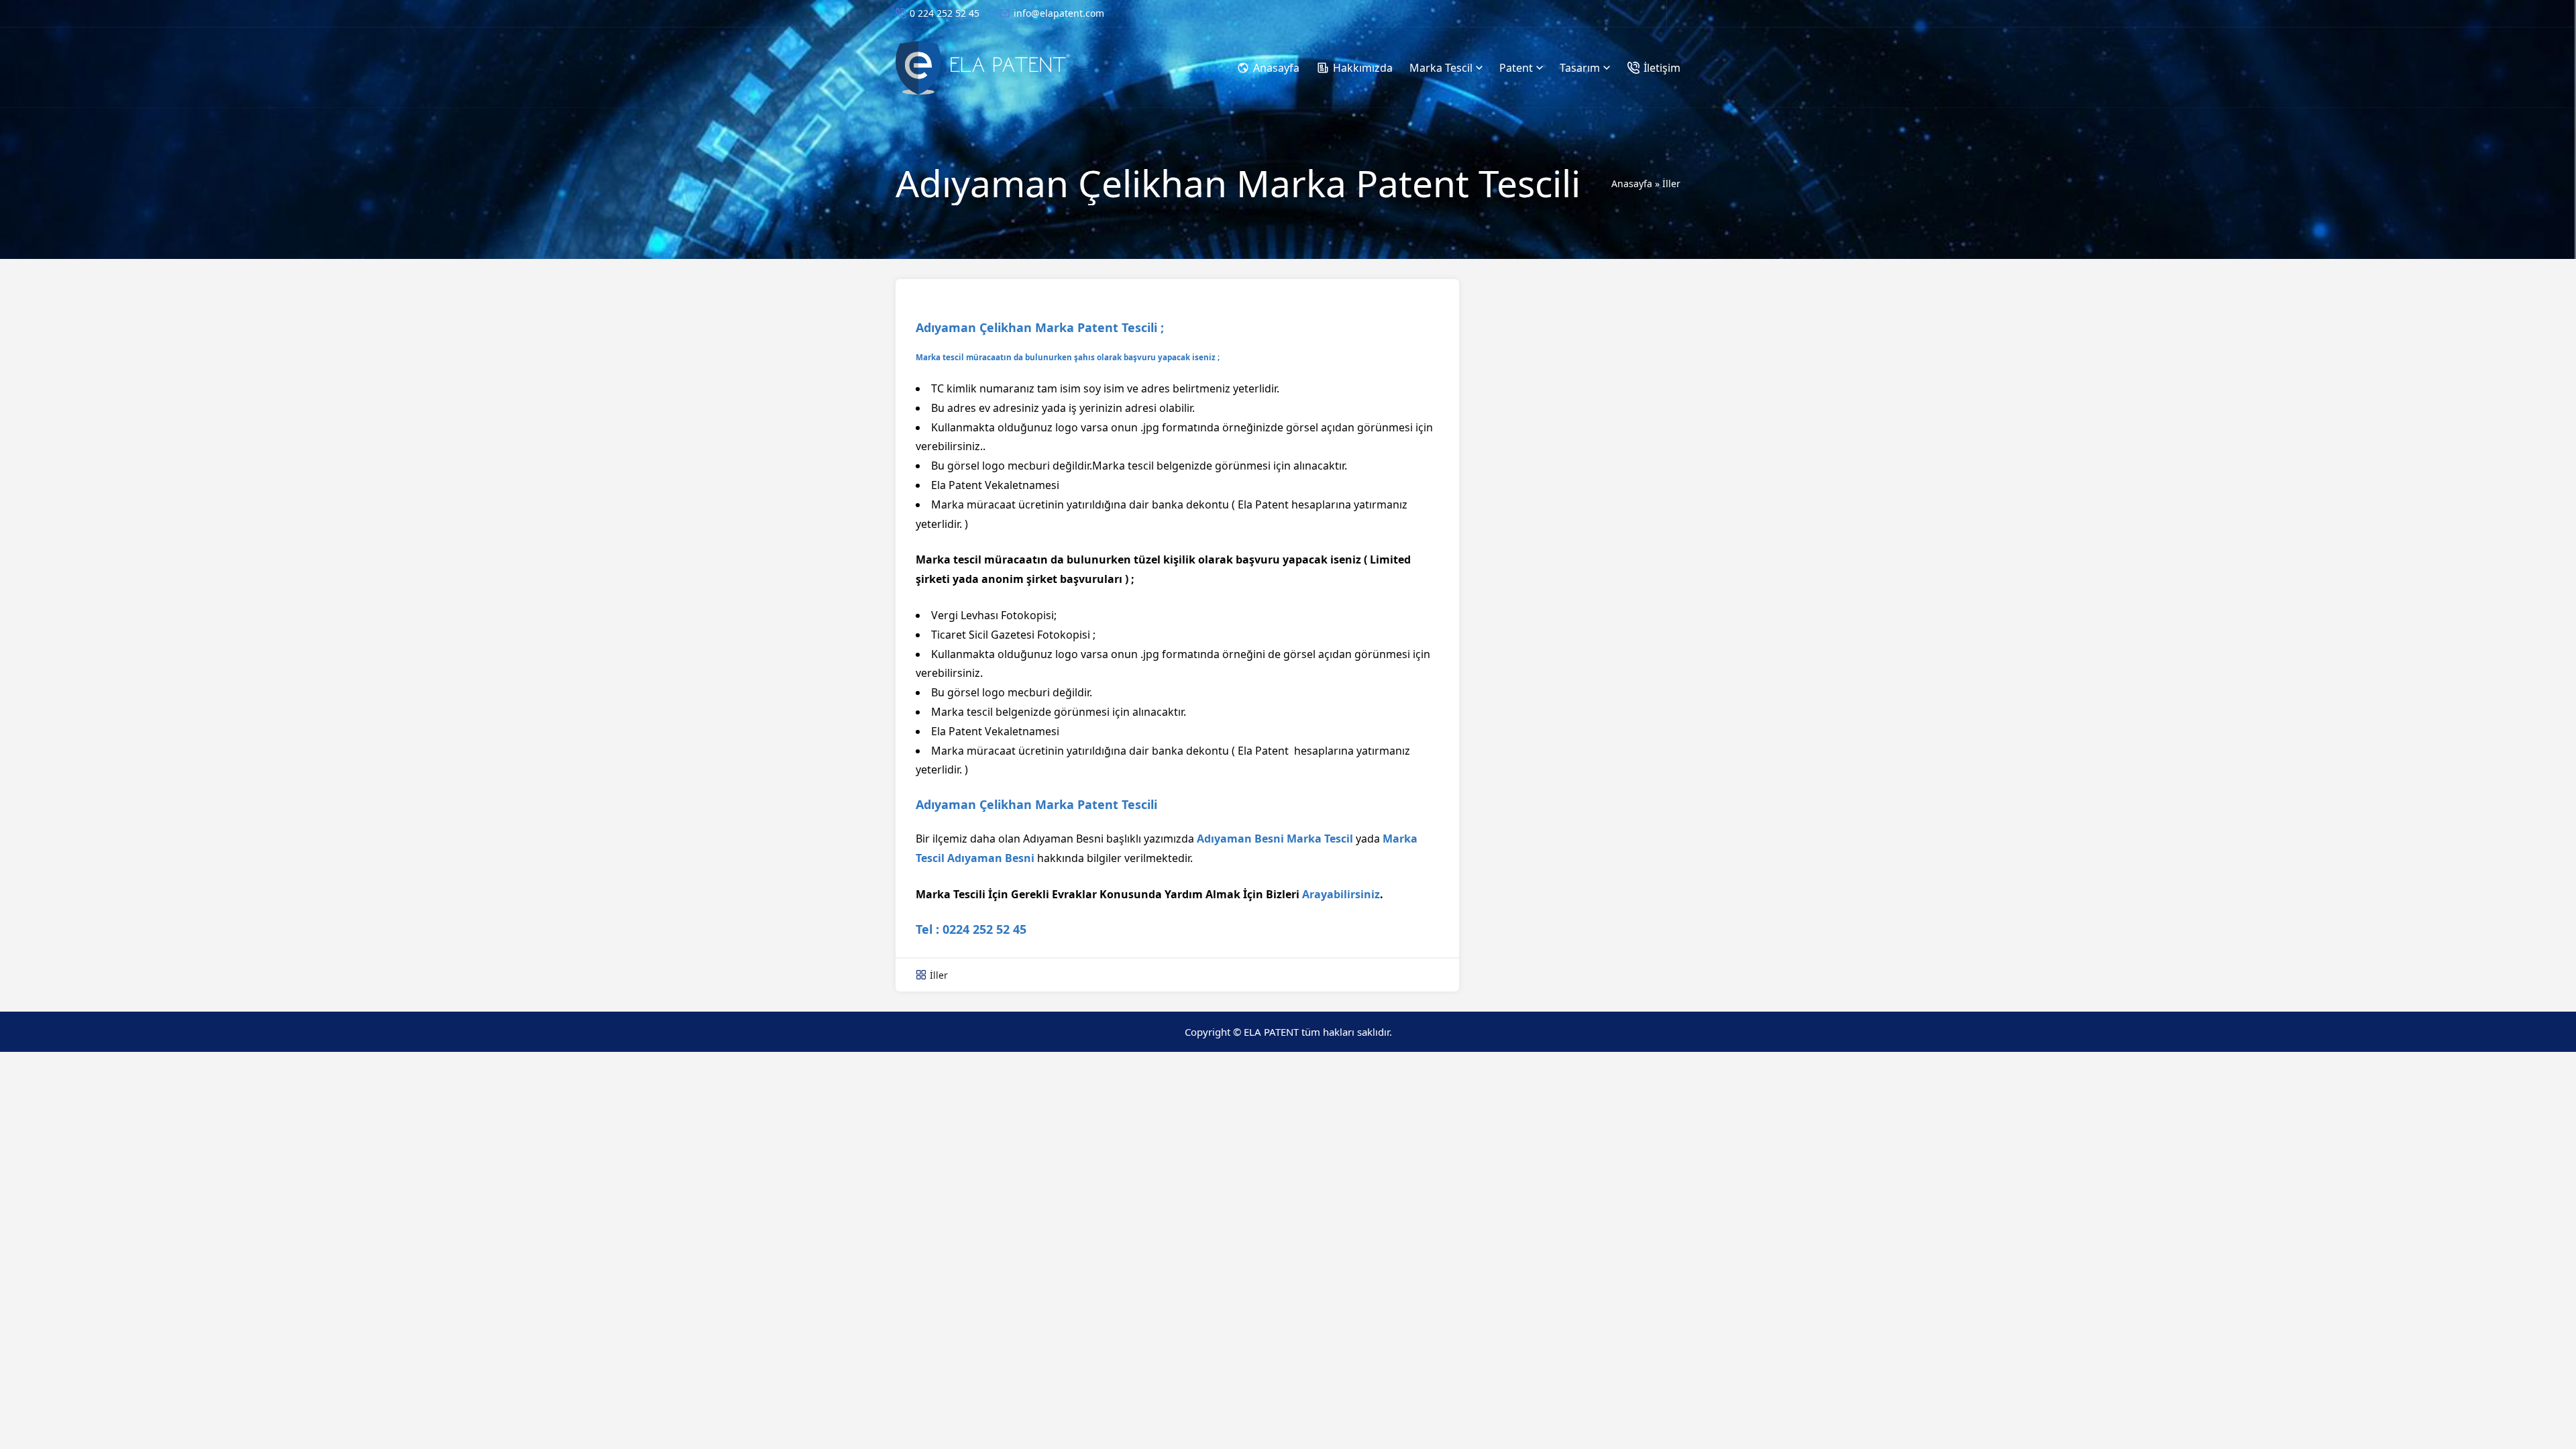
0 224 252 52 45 (945, 13)
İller (1671, 183)
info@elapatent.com (1059, 13)
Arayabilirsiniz (1341, 894)
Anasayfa (1632, 183)
